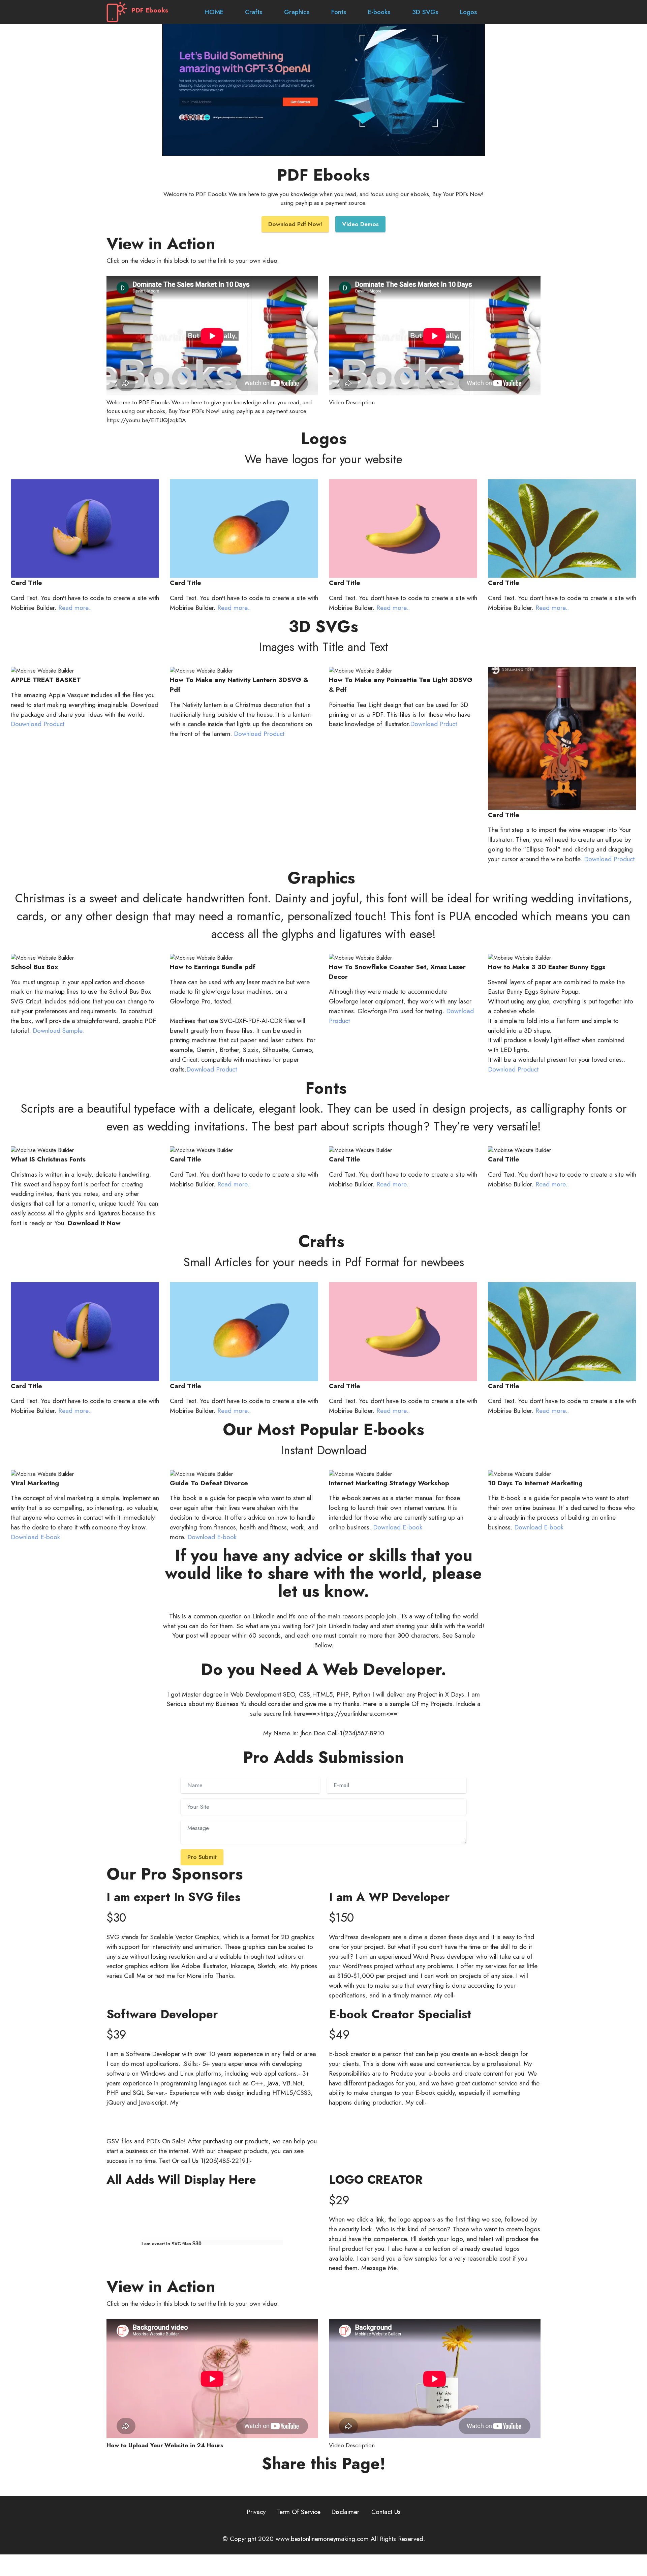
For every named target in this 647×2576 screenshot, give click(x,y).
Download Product (258, 734)
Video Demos (360, 224)
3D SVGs (425, 12)
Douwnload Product (38, 724)
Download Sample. (58, 1030)
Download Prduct (434, 724)
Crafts (254, 12)
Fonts (339, 12)
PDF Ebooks (150, 10)
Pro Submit (202, 1857)
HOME (204, 12)
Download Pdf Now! (295, 224)
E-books (379, 12)
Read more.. (75, 608)
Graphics (297, 12)
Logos (469, 12)
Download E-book (35, 1537)
